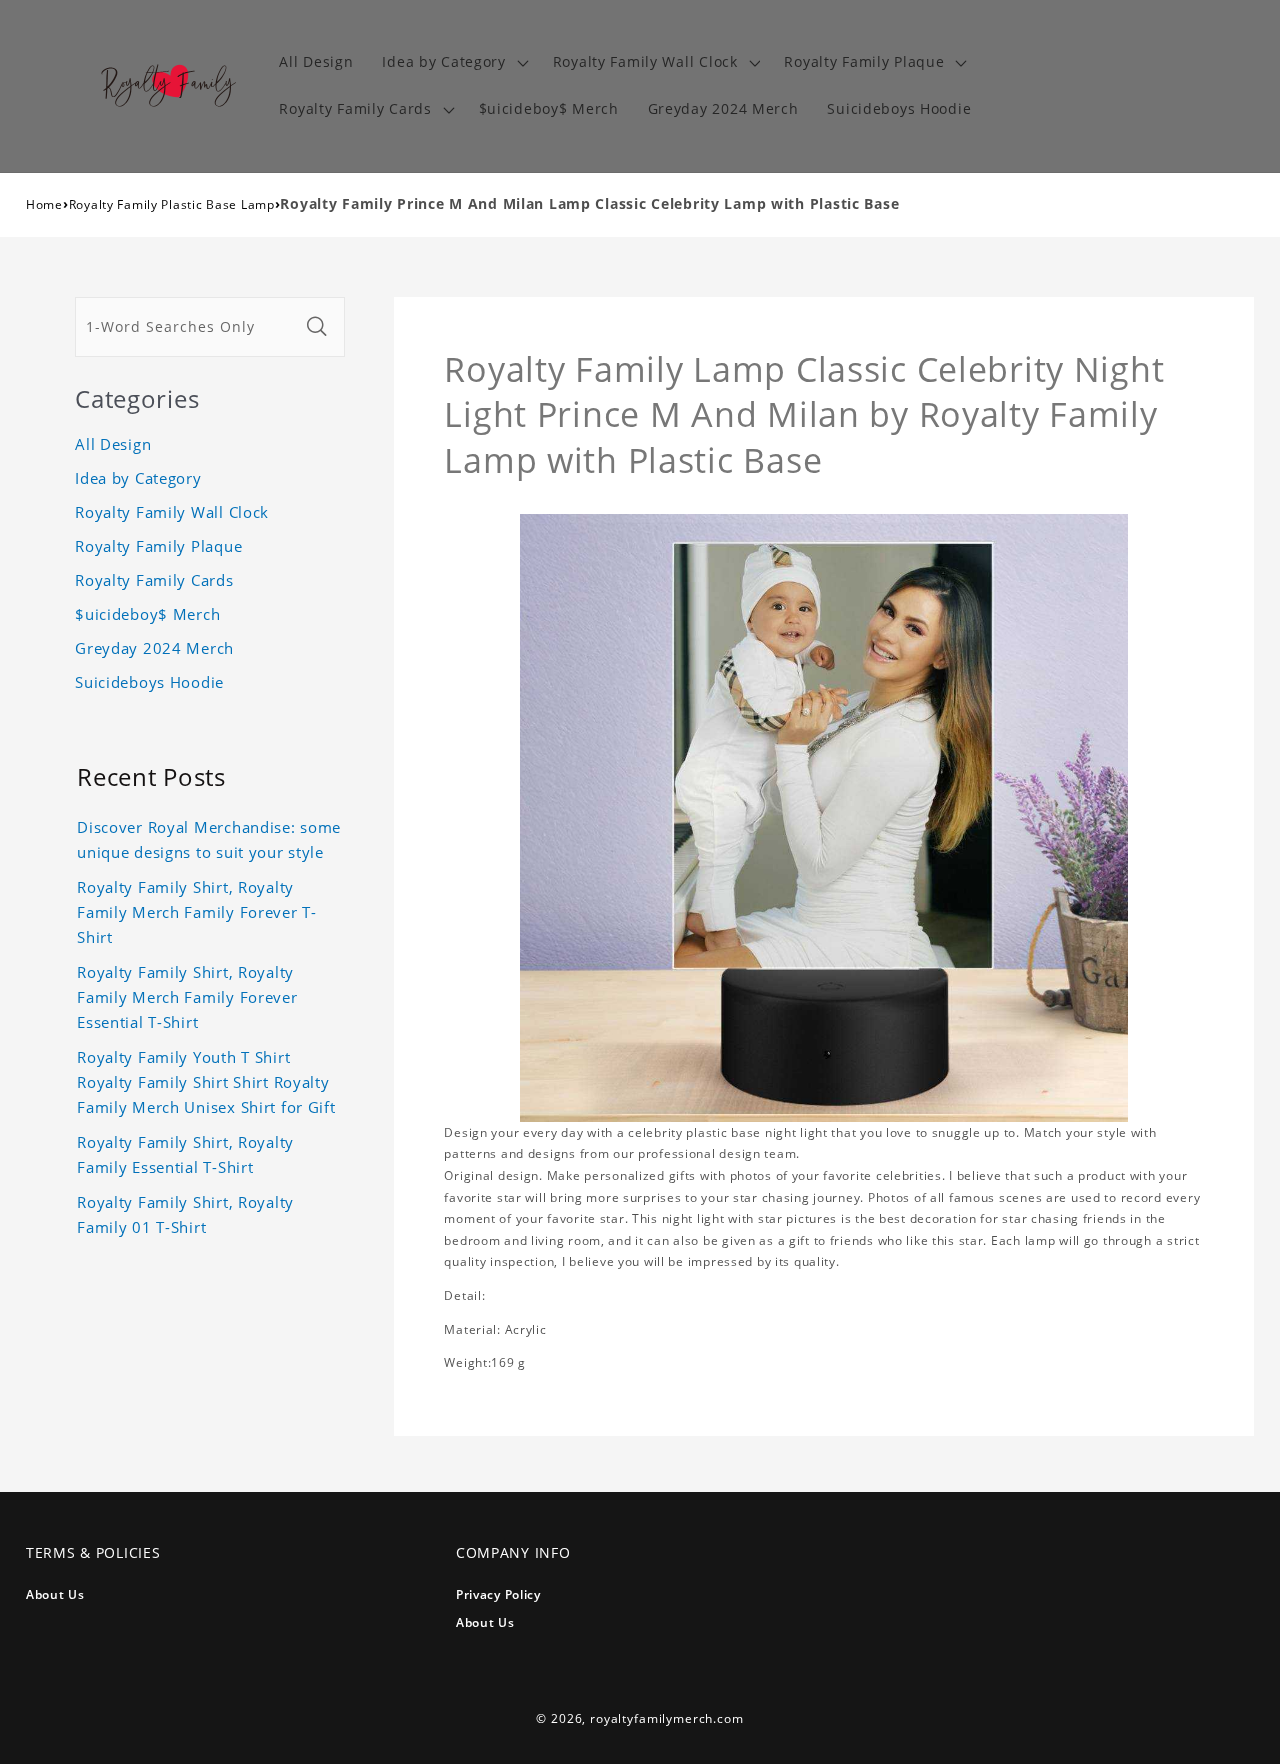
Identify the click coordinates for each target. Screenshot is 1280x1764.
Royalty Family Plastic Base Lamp (172, 204)
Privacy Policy (498, 1594)
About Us (55, 1594)
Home (44, 204)
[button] (453, 62)
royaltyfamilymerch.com (666, 1718)
